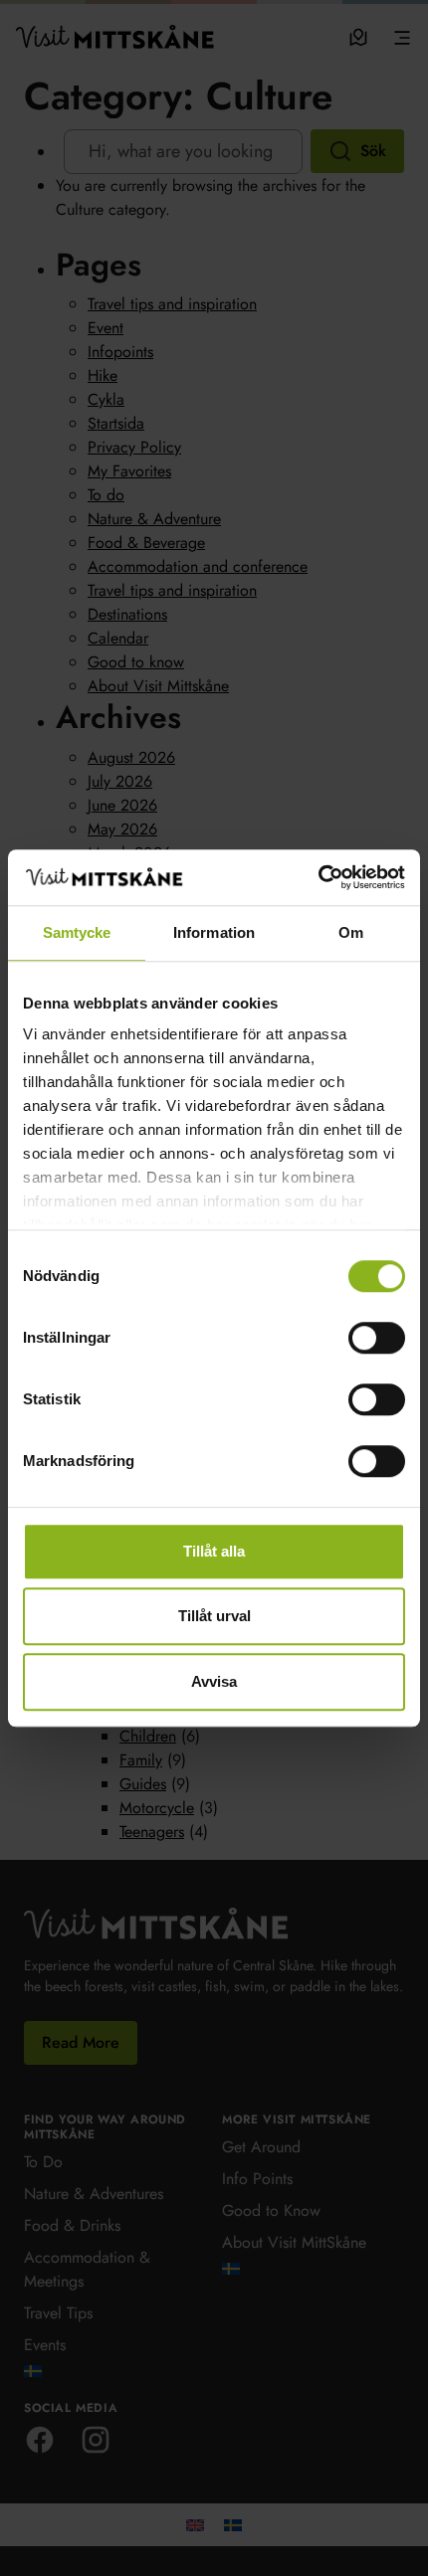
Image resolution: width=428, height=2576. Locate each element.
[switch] (377, 1338)
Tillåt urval (214, 1616)
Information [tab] (214, 932)
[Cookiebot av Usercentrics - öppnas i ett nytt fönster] (318, 877)
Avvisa (214, 1681)
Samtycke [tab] (77, 932)
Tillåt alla (214, 1551)
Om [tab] (351, 932)
